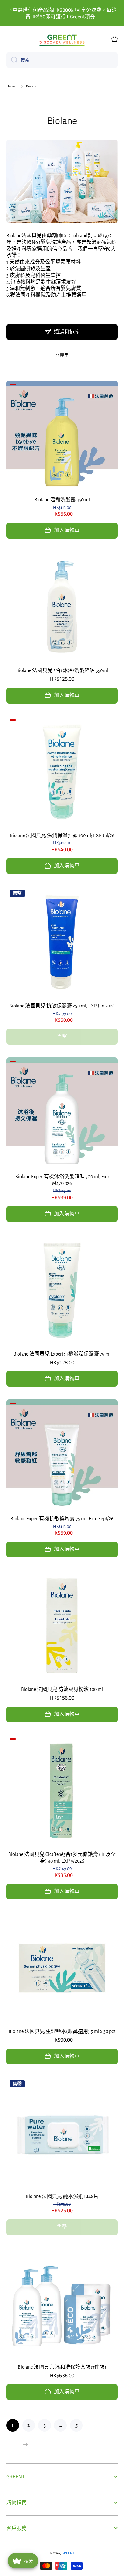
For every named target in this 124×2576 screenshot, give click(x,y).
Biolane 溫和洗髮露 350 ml (62, 500)
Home (11, 86)
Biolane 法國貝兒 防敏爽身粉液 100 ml (62, 1689)
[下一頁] (24, 2444)
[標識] (62, 39)
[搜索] (12, 60)
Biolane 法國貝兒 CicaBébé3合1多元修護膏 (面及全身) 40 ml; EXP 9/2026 (62, 1858)
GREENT (68, 2553)
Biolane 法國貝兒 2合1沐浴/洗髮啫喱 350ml (62, 670)
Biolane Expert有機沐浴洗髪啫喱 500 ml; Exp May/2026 (62, 1180)
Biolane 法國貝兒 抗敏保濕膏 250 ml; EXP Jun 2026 (62, 1006)
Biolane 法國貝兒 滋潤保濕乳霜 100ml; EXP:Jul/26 (62, 835)
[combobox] (62, 60)
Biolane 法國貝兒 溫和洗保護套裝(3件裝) (62, 2367)
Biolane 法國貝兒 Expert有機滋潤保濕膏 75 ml (62, 1354)
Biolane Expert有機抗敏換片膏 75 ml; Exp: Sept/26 (62, 1519)
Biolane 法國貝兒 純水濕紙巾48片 (62, 2196)
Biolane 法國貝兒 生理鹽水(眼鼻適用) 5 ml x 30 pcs (62, 2031)
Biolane (62, 120)
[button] (114, 39)
